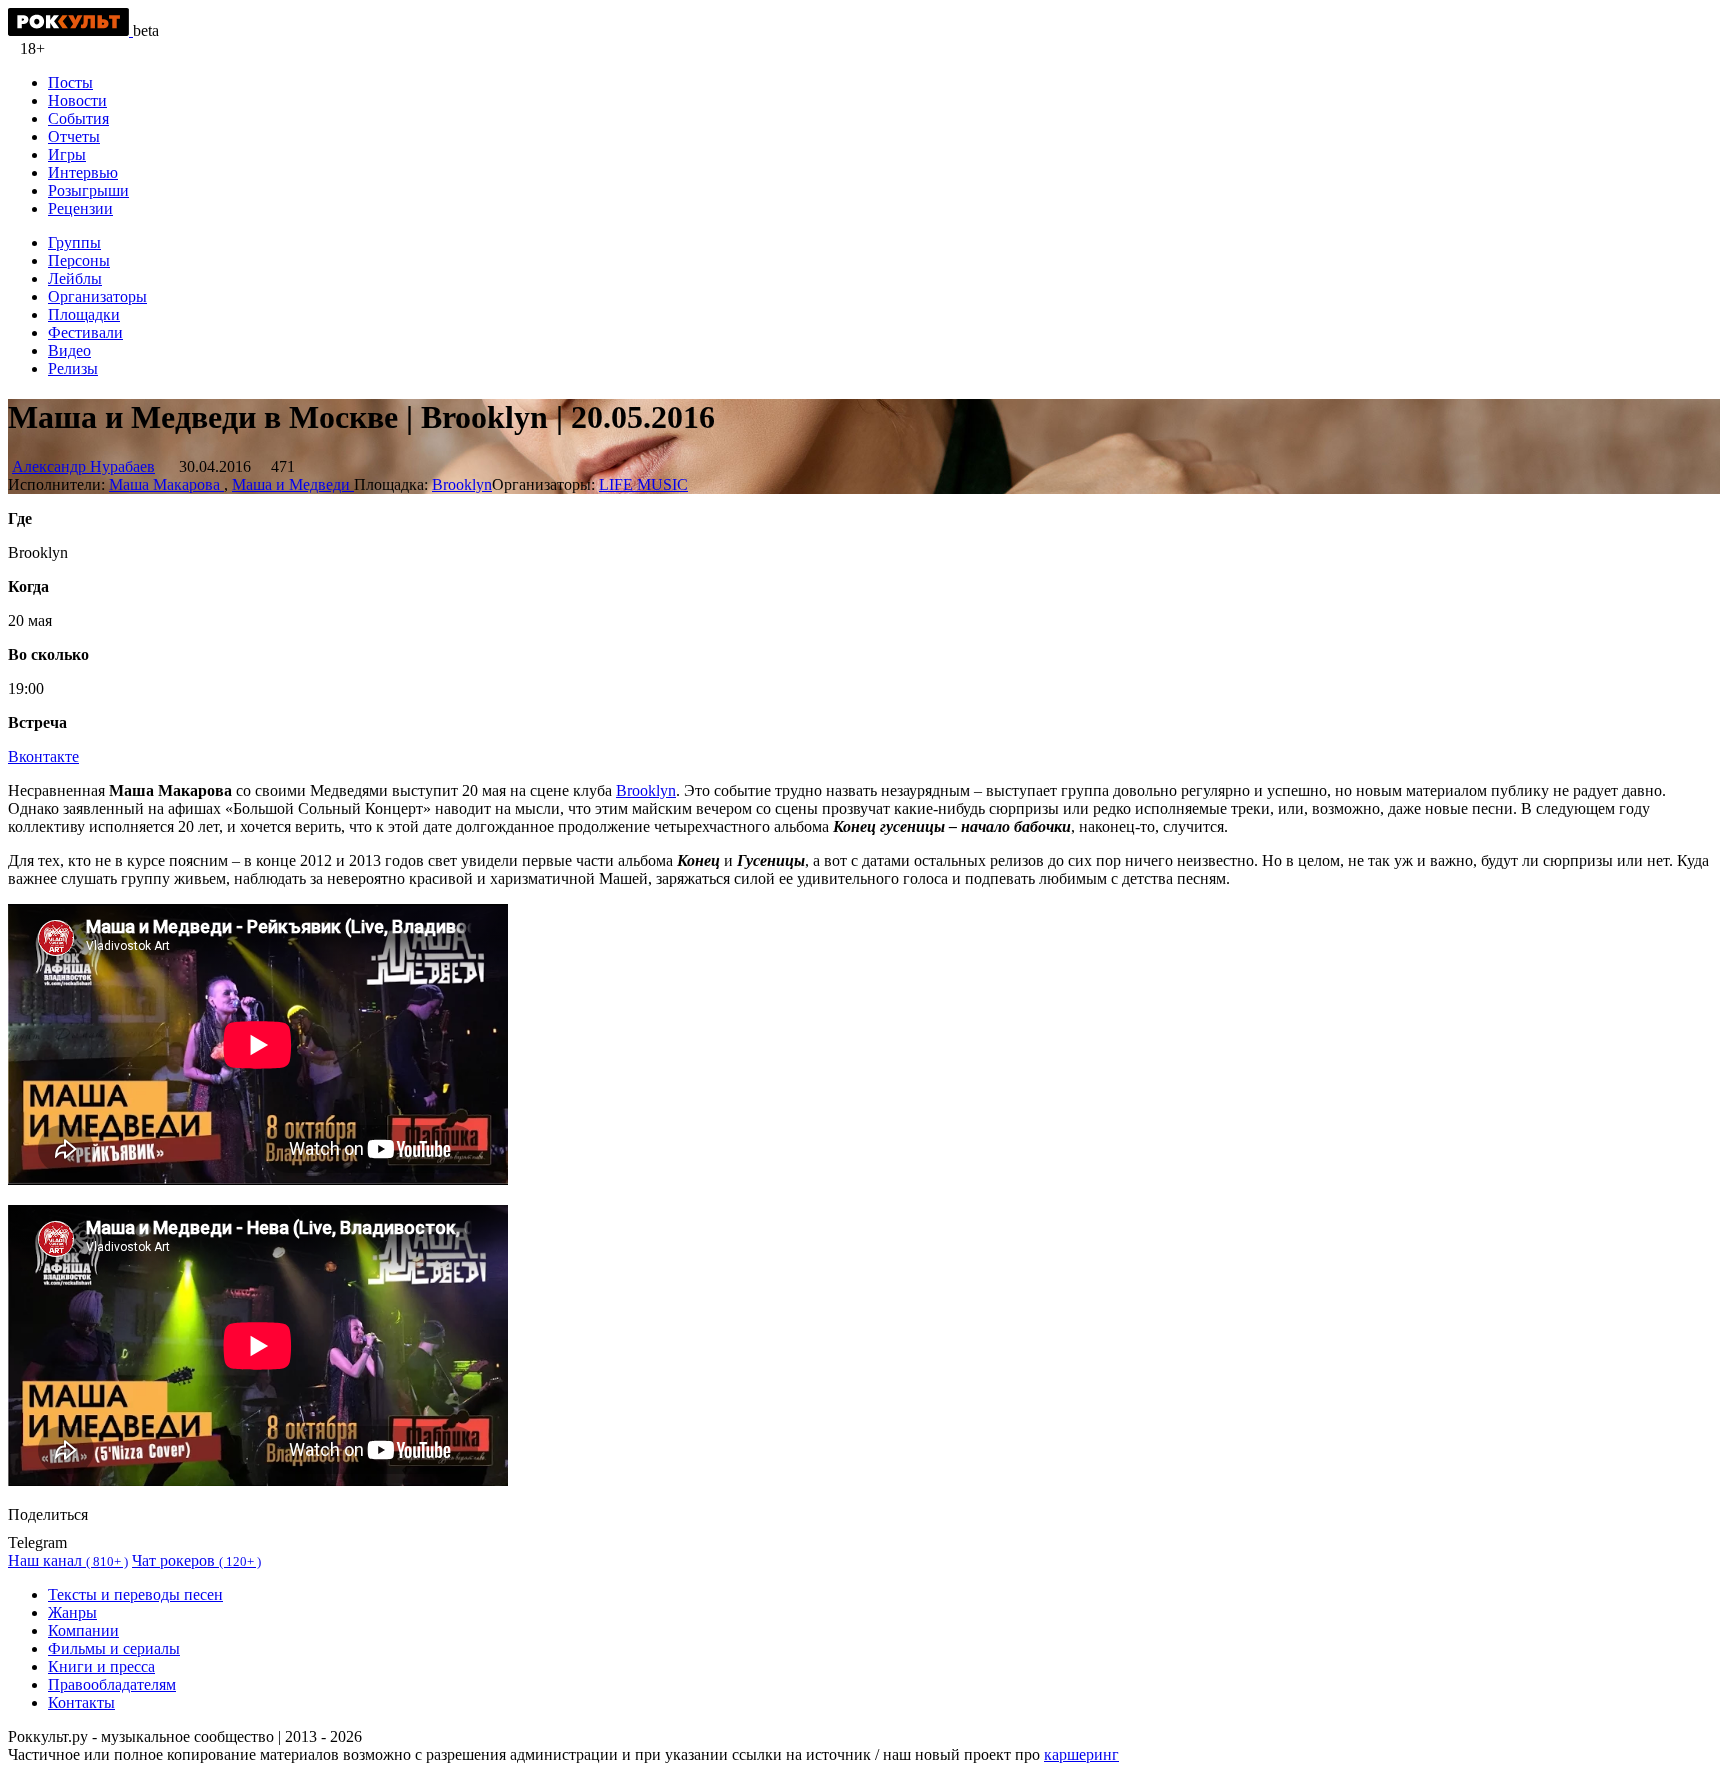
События (78, 118)
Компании (83, 1630)
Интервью (83, 172)
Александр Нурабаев (83, 466)
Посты (70, 82)
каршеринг (1081, 1754)
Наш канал (68, 1560)
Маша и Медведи (293, 484)
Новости (77, 100)
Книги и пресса (101, 1666)
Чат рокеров (196, 1560)
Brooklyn (462, 484)
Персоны (79, 260)
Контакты (81, 1702)
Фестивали (85, 332)
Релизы (73, 368)
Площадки (84, 314)
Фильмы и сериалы (114, 1648)
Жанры (72, 1612)
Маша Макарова (166, 484)
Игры (67, 154)
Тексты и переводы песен (135, 1594)
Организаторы (97, 296)
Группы (74, 242)
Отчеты (74, 136)
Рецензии (80, 208)
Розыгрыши (88, 190)
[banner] (70, 30)
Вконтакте (43, 756)
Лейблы (75, 278)
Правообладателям (112, 1684)
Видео (69, 350)
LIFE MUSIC (643, 484)
